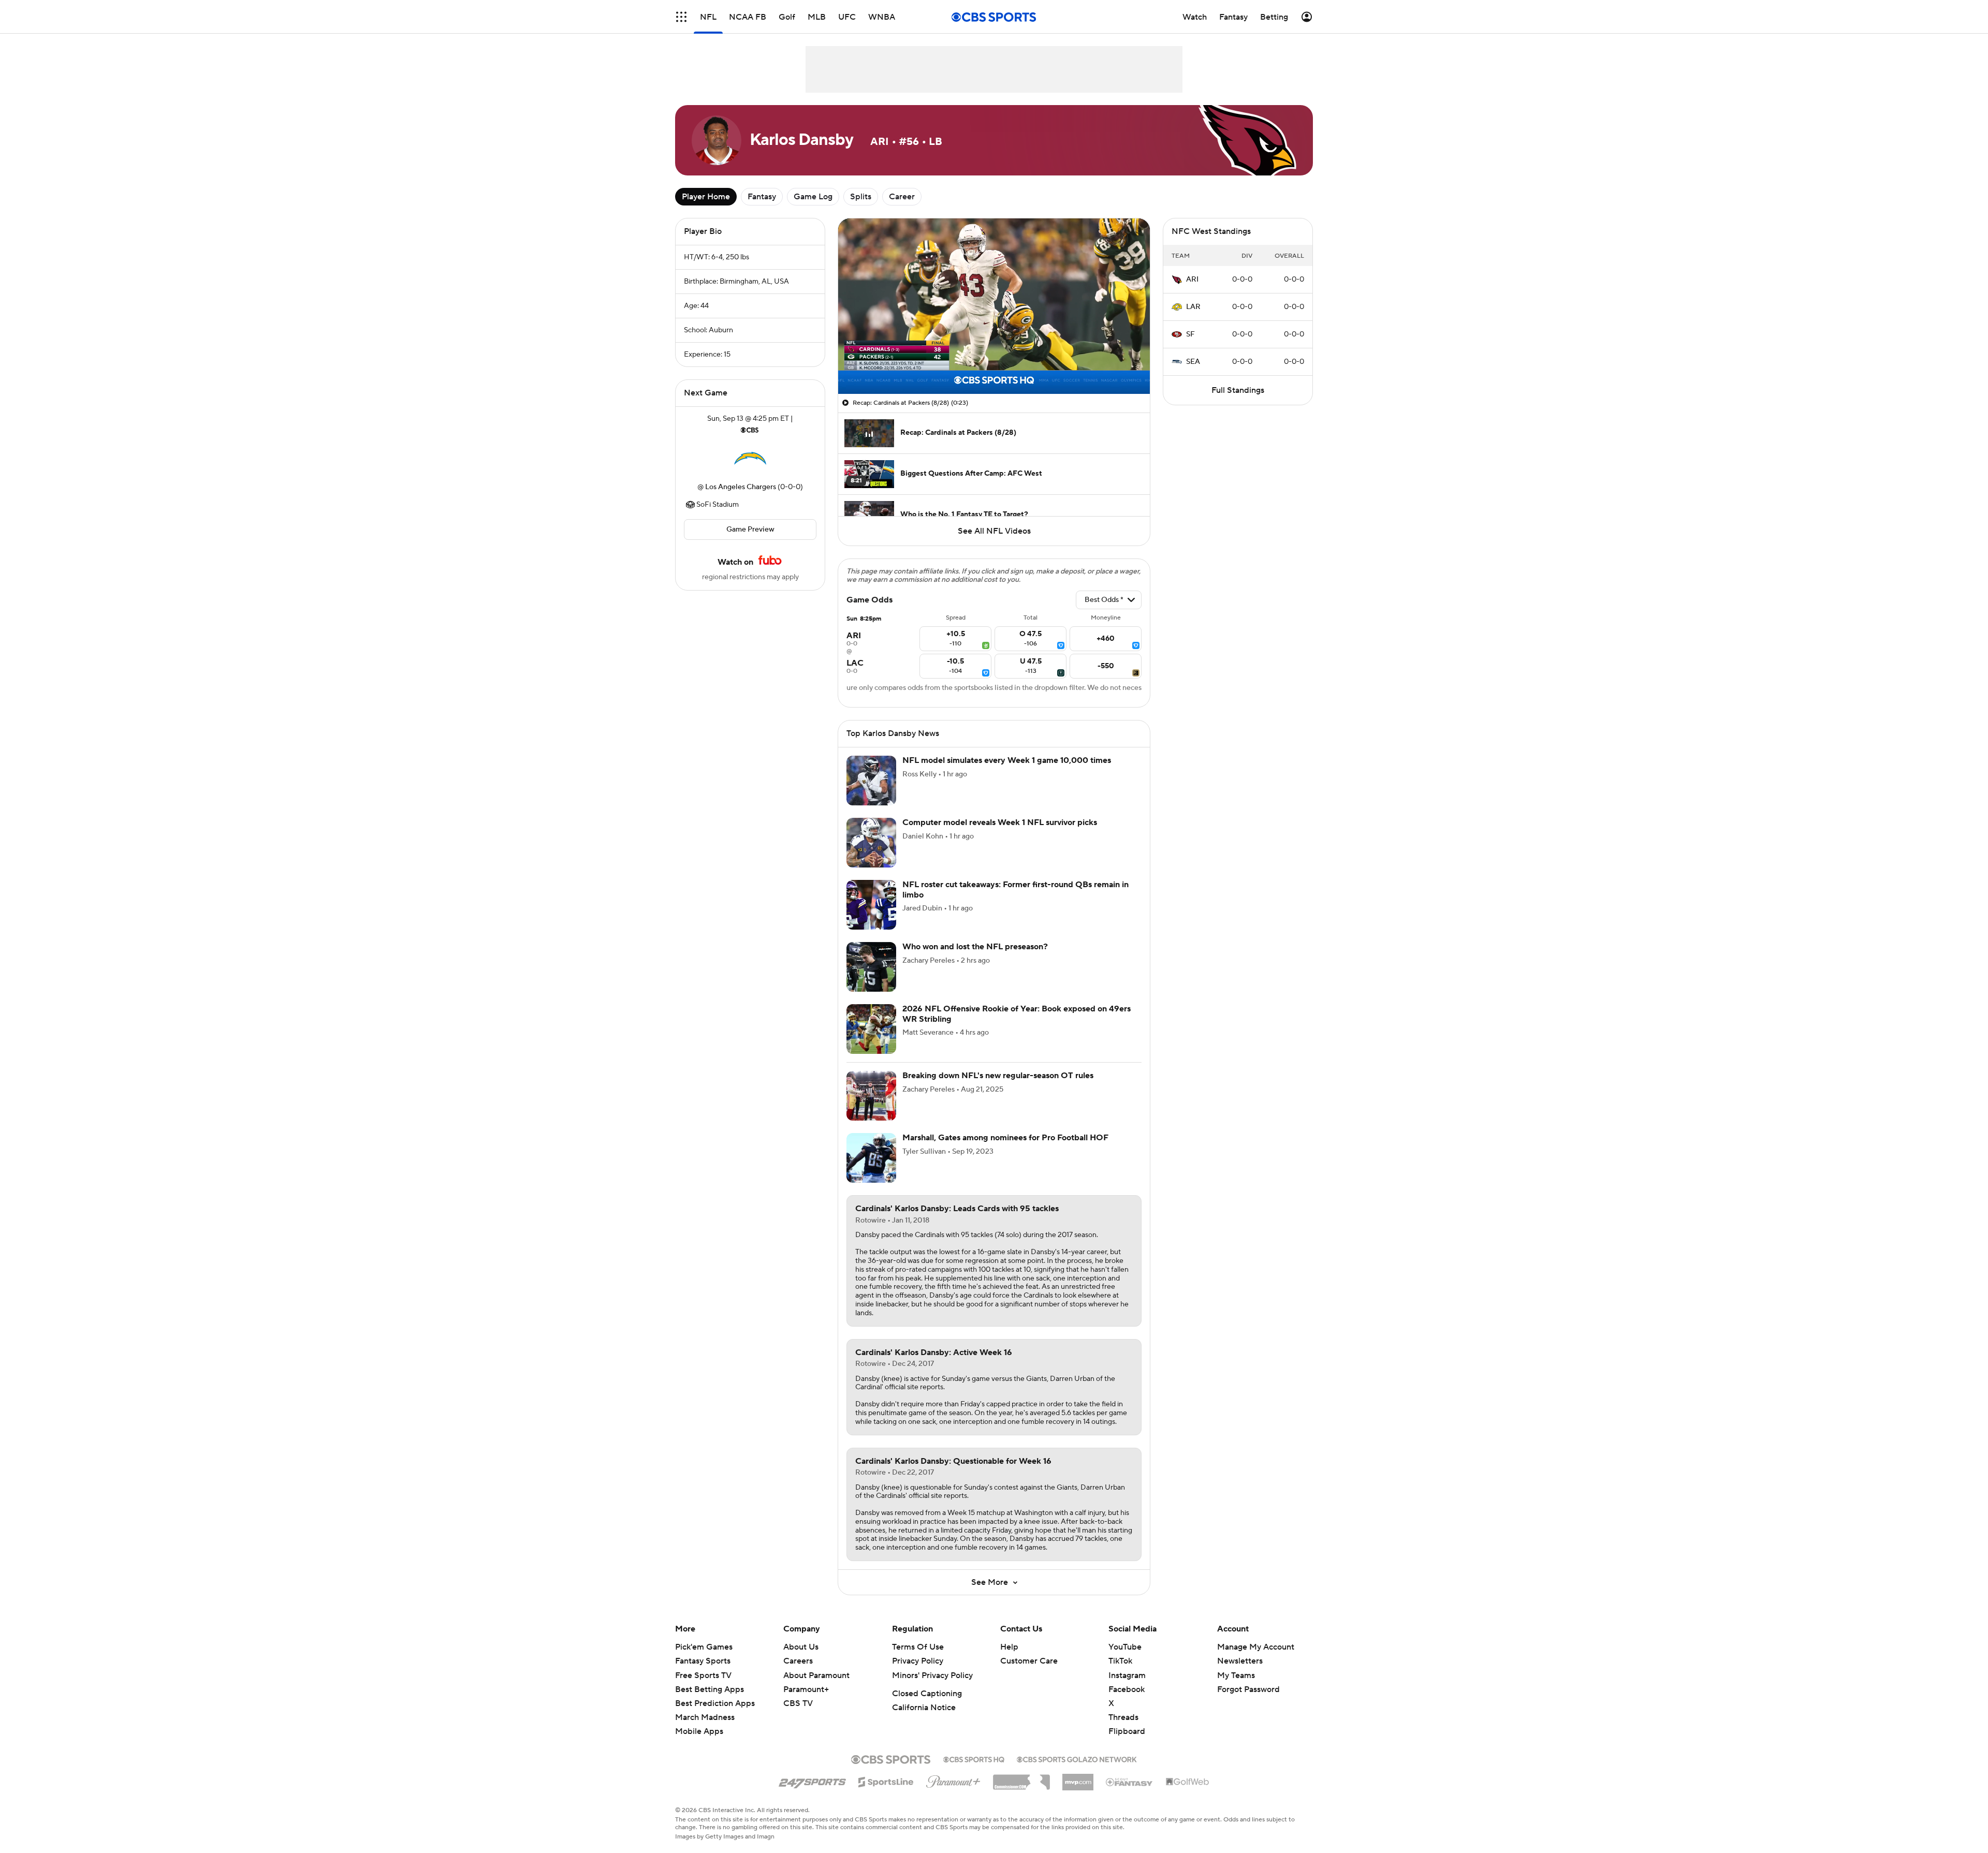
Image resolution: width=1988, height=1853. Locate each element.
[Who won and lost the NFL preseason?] (871, 979)
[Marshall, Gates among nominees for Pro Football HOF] (871, 1170)
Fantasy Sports (703, 1673)
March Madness (705, 1730)
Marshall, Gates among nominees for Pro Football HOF (1005, 1150)
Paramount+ (806, 1702)
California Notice (924, 1720)
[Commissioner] (1021, 1791)
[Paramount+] (953, 1792)
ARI (1192, 280)
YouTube (1125, 1659)
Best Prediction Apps (715, 1716)
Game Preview (750, 530)
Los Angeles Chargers (741, 487)
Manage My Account (1256, 1659)
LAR (1193, 307)
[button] (857, 380)
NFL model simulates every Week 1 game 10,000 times (1007, 773)
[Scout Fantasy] (1130, 1794)
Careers (798, 1673)
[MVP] (1078, 1790)
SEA (1193, 362)
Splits (861, 197)
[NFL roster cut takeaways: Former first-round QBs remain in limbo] (871, 917)
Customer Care (1029, 1673)
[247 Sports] (812, 1792)
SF (1190, 334)
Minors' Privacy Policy (932, 1688)
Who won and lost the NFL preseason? (975, 959)
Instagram (1127, 1688)
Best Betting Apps (710, 1702)
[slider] (994, 364)
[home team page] (750, 459)
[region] (994, 306)
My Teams (1236, 1688)
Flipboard (1127, 1744)
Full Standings (1238, 390)
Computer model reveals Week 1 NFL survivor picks (1000, 835)
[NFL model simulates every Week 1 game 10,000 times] (871, 793)
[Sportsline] (886, 1793)
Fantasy (762, 197)
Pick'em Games (704, 1659)
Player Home (706, 197)
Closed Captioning (927, 1706)
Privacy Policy (918, 1673)
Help (1009, 1659)
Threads (1123, 1730)
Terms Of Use (918, 1659)
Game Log (813, 197)
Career (902, 197)
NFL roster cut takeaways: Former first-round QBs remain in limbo (1015, 902)
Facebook (1127, 1702)
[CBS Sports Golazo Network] (1077, 1771)
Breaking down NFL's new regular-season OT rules (998, 1088)
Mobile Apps (699, 1744)
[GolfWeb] (1188, 1795)
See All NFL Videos (994, 531)
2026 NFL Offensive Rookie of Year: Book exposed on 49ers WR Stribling (1017, 1026)
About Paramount (816, 1688)
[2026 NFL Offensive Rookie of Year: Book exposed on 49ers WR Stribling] (871, 1041)
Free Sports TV (703, 1688)
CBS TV (798, 1716)
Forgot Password (1248, 1702)
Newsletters (1240, 1673)
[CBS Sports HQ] (974, 1771)
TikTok (1120, 1673)
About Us (801, 1659)
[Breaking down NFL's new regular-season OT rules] (871, 1108)
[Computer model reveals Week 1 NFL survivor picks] (871, 855)
